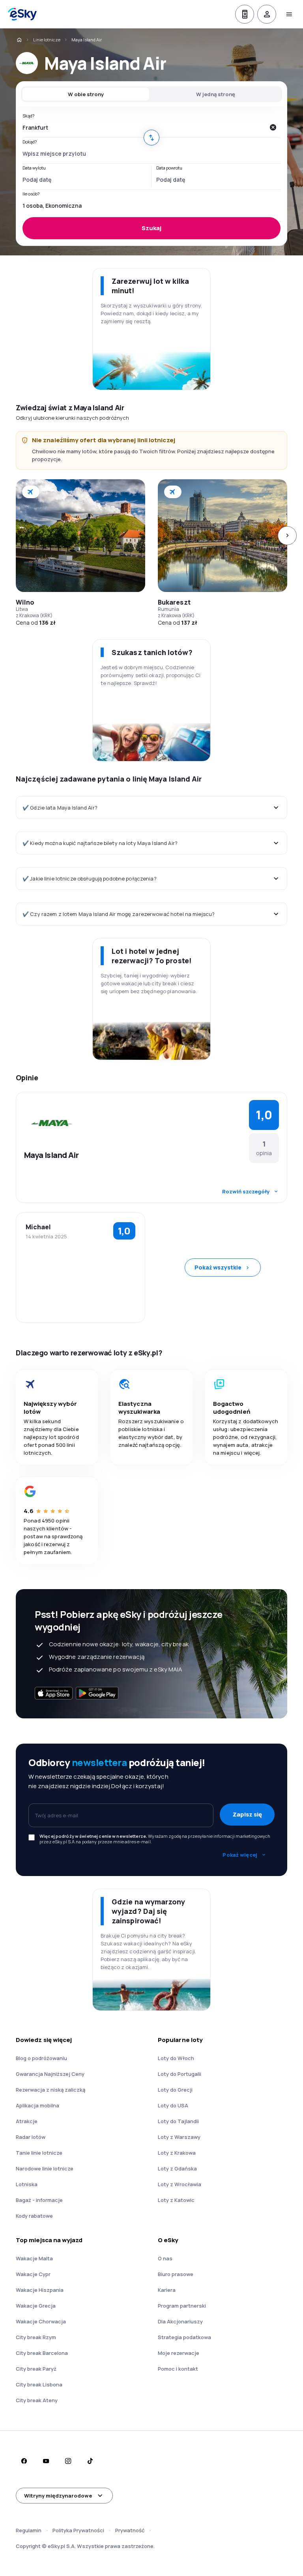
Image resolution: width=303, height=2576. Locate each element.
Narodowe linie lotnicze (45, 2168)
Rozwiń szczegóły (246, 1191)
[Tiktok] (90, 2461)
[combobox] (144, 127)
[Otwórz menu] (289, 14)
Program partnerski (182, 2306)
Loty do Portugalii (180, 2074)
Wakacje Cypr (33, 2274)
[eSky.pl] (19, 40)
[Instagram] (68, 2461)
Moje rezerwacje (179, 2353)
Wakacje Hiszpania (40, 2290)
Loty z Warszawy (179, 2137)
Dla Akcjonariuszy (180, 2321)
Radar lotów (31, 2137)
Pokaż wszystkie (218, 1267)
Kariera (167, 2290)
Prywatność (130, 2530)
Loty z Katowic (176, 2200)
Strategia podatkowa (184, 2337)
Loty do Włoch (176, 2058)
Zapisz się (247, 1814)
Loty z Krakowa (177, 2153)
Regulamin (29, 2530)
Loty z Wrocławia (180, 2184)
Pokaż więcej (240, 1855)
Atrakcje (27, 2121)
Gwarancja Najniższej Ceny (50, 2074)
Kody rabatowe (34, 2216)
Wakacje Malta (34, 2258)
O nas (165, 2258)
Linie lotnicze (47, 40)
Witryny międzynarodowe (58, 2496)
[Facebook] (24, 2461)
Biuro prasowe (176, 2274)
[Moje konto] (267, 14)
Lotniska (27, 2184)
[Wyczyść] (273, 127)
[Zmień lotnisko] (151, 138)
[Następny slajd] (287, 536)
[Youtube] (46, 2461)
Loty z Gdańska (177, 2168)
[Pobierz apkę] (245, 14)
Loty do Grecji (175, 2090)
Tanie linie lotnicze (39, 2153)
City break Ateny (37, 2400)
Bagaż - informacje (39, 2200)
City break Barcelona (42, 2353)
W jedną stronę (216, 94)
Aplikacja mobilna (37, 2105)
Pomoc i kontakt (178, 2369)
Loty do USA (173, 2105)
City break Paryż (36, 2369)
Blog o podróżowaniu (41, 2058)
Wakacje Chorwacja (41, 2321)
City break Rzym (36, 2337)
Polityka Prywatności (78, 2530)
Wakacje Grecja (36, 2306)
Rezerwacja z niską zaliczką (50, 2090)
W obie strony (86, 94)
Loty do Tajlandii (178, 2121)
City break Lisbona (39, 2384)
